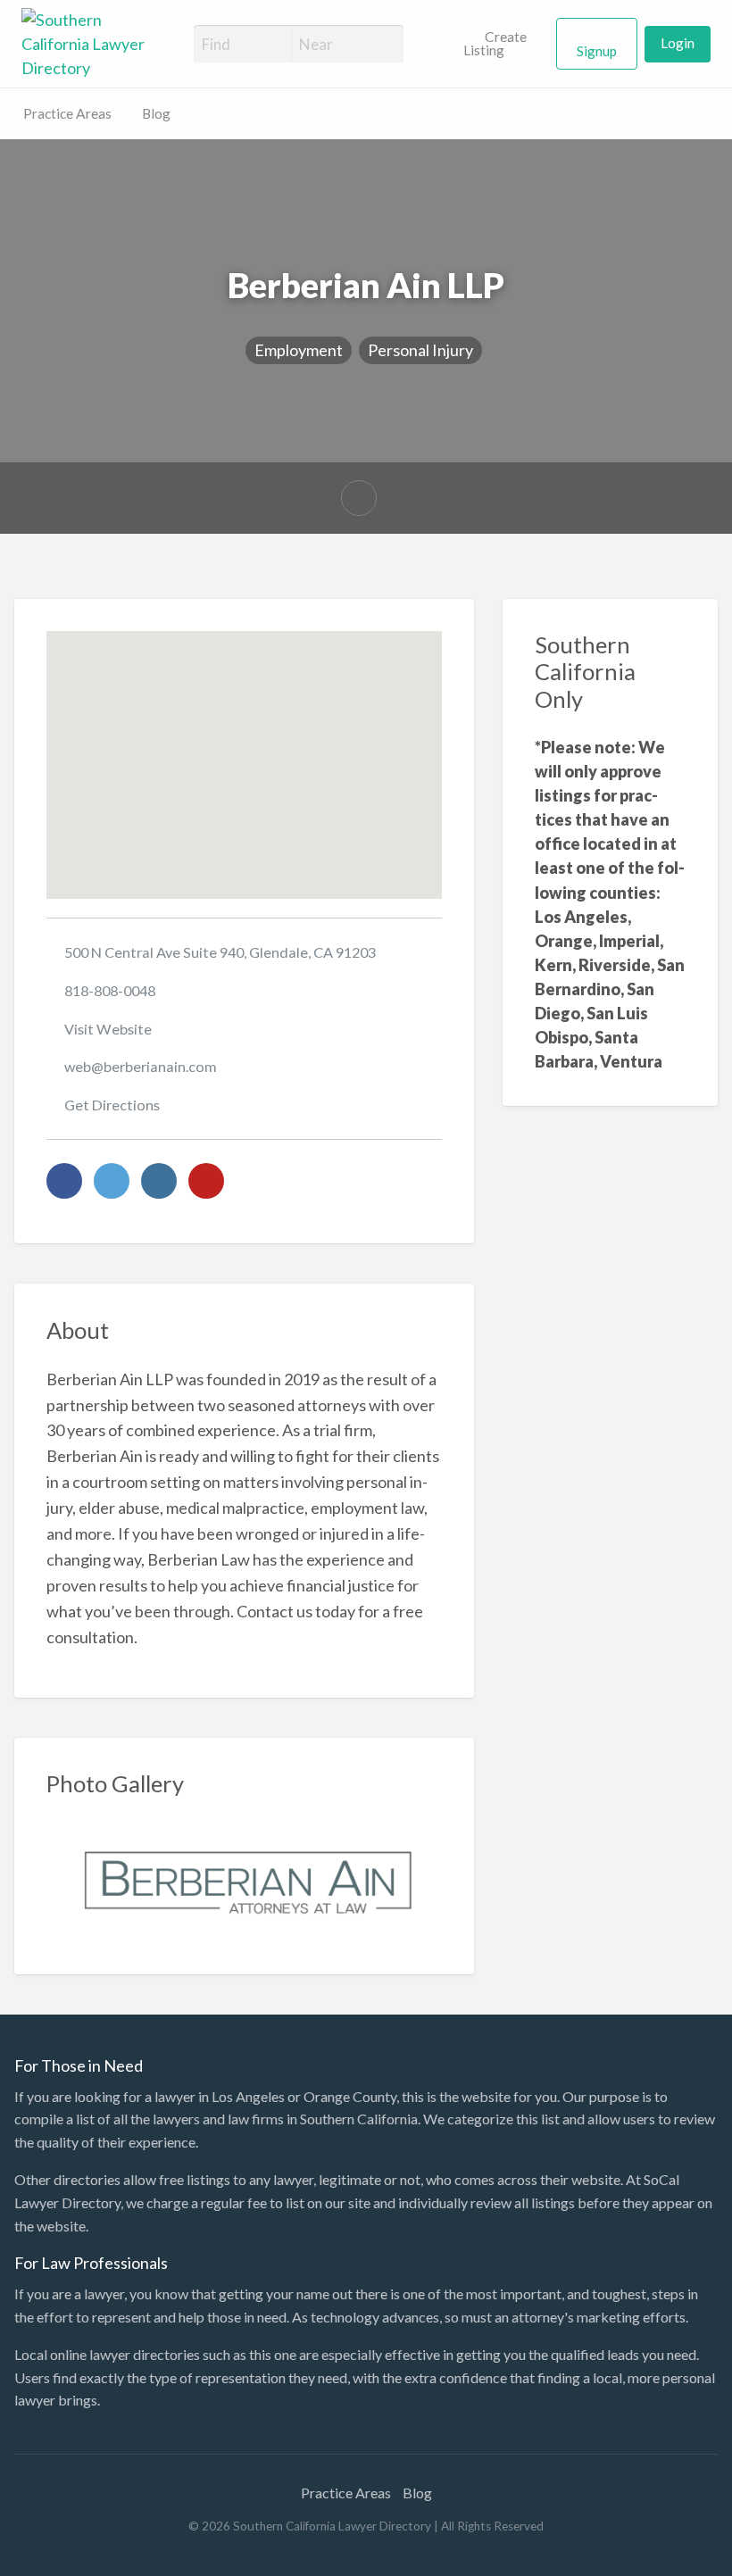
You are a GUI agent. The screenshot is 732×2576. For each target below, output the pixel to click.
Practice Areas (67, 113)
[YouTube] (206, 1181)
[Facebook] (64, 1181)
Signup (597, 51)
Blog (156, 113)
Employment (299, 350)
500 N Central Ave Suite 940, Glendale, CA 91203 (220, 952)
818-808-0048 (110, 990)
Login (678, 43)
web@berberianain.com (141, 1066)
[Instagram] (159, 1181)
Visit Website (108, 1029)
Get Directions (112, 1105)
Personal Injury (420, 350)
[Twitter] (112, 1181)
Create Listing (495, 44)
